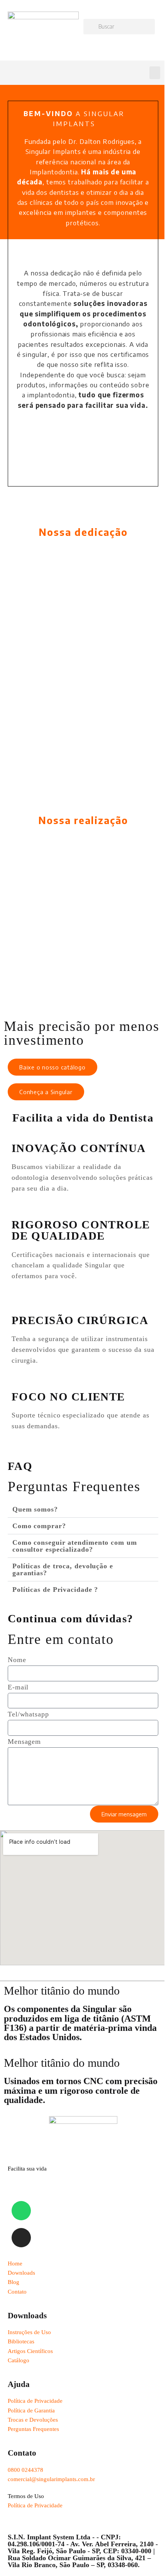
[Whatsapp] (21, 2211)
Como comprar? (39, 1526)
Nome (17, 1660)
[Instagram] (21, 2238)
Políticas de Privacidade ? (55, 1590)
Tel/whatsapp (28, 1714)
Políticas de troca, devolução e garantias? (63, 1569)
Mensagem (24, 1742)
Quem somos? (35, 1509)
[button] (155, 73)
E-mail (18, 1687)
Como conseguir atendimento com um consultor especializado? (75, 1546)
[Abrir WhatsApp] (147, 2557)
